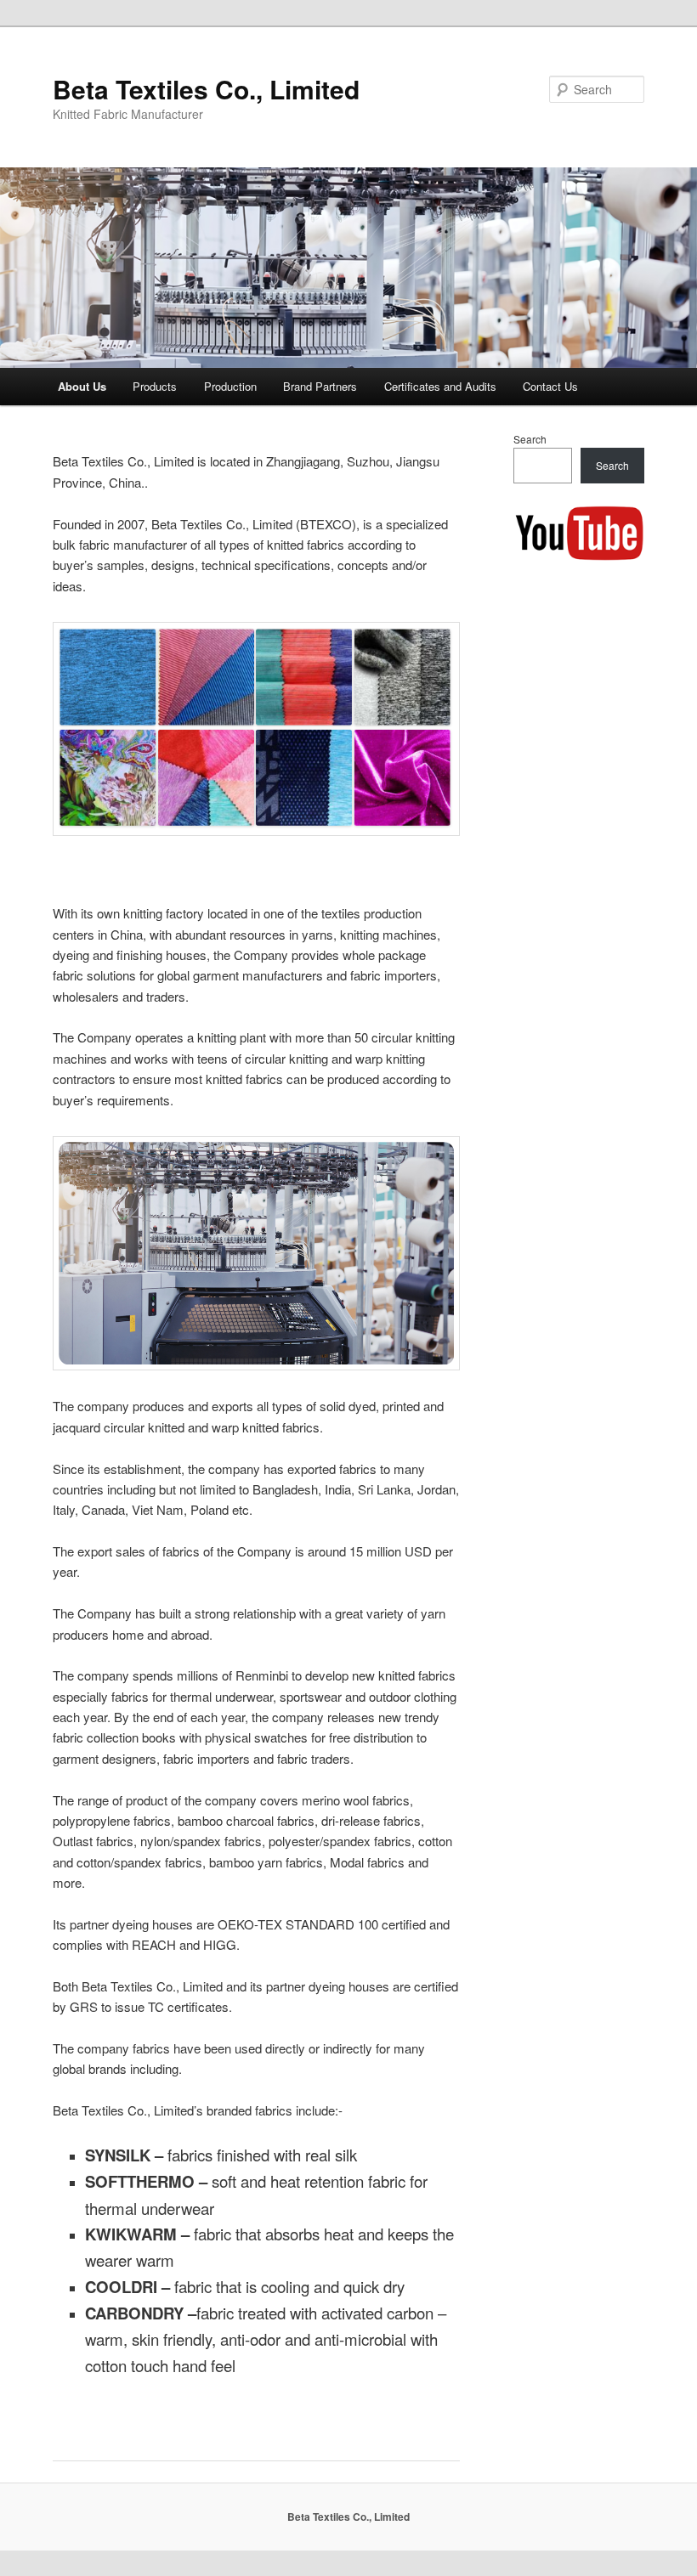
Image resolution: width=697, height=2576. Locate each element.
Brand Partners (320, 386)
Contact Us (550, 386)
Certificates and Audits (440, 386)
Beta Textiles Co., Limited (206, 89)
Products (155, 386)
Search (530, 439)
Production (230, 386)
